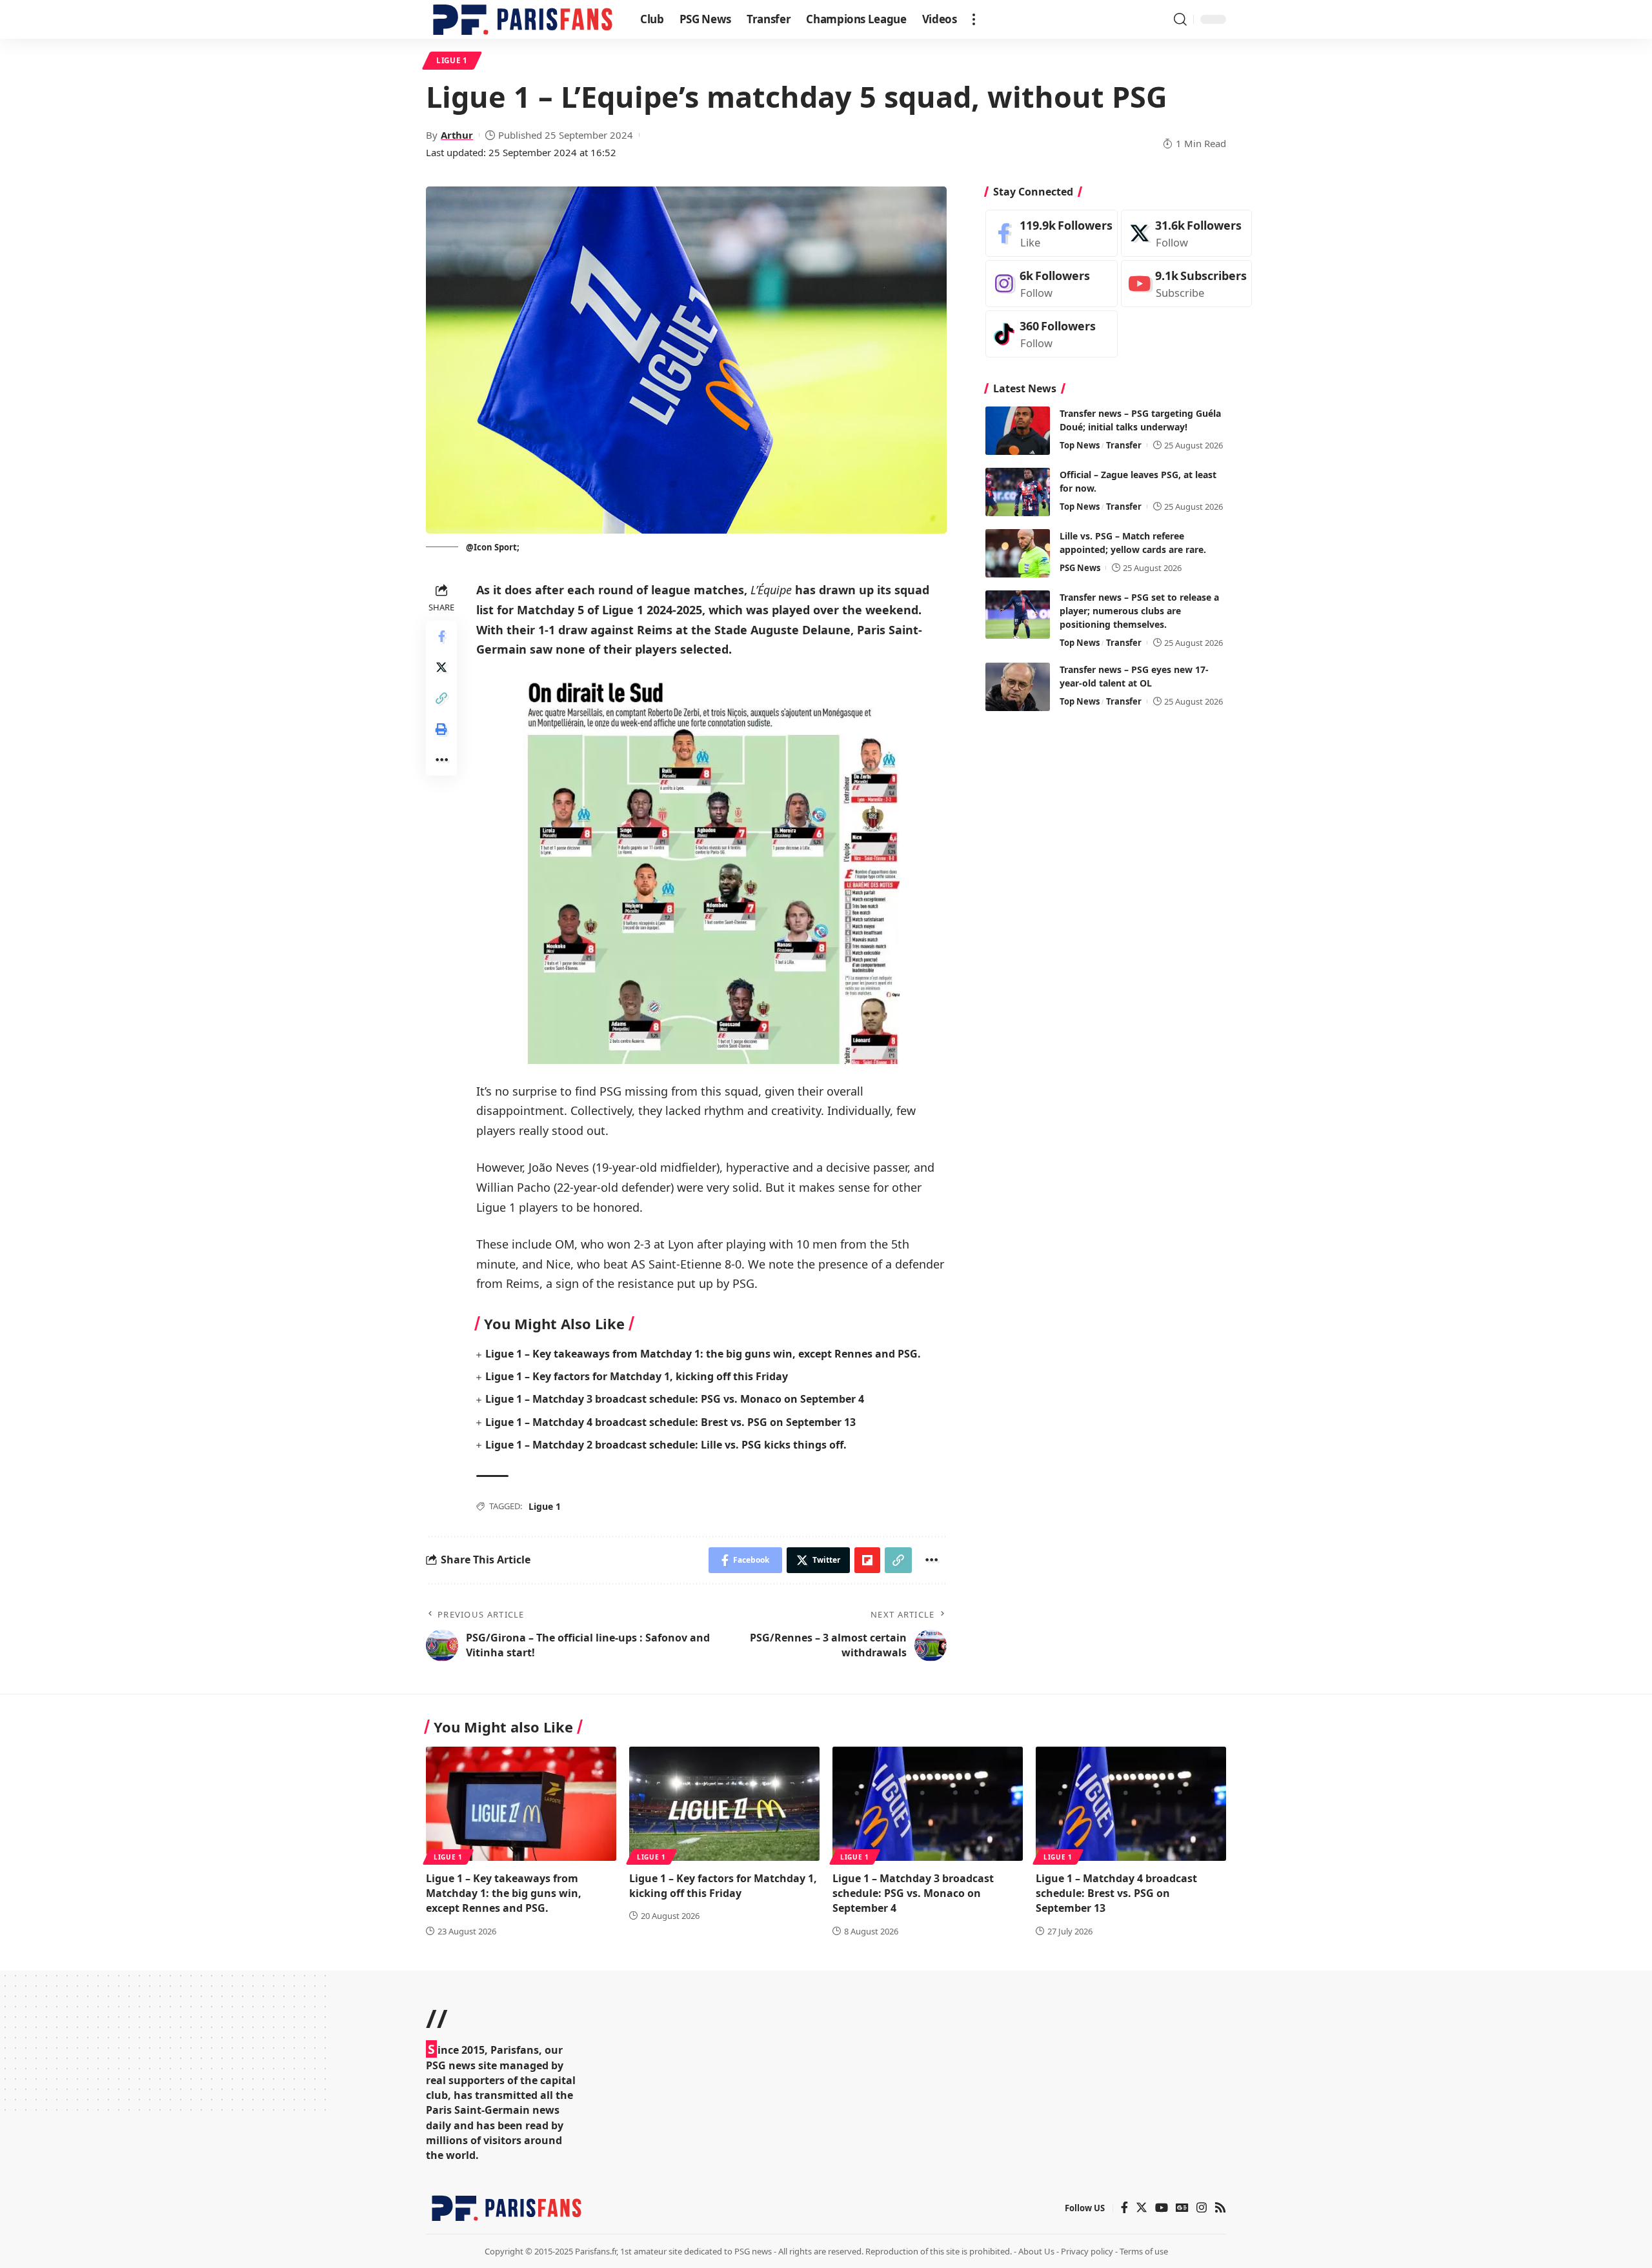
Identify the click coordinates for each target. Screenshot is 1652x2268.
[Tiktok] (1052, 334)
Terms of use (1144, 2251)
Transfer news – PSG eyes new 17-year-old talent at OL (1134, 676)
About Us (1036, 2251)
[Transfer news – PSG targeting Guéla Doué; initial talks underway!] (1018, 431)
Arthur (457, 135)
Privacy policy (1087, 2251)
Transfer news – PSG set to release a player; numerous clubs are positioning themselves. (1139, 611)
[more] (974, 19)
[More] (441, 760)
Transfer (1124, 445)
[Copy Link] (441, 698)
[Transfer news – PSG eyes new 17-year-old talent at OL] (1018, 687)
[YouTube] (1162, 2208)
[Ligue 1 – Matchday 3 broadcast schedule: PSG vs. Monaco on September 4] (928, 1804)
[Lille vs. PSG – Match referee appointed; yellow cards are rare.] (1018, 553)
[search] (1180, 19)
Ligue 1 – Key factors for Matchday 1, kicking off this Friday (637, 1376)
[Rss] (1220, 2208)
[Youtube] (1186, 284)
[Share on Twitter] (441, 667)
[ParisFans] (523, 19)
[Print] (441, 729)
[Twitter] (1186, 233)
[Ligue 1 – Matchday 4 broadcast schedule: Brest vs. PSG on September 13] (1131, 1804)
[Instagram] (1052, 284)
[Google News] (1182, 2208)
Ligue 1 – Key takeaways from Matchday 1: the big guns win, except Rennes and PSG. (703, 1354)
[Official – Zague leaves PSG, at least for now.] (1018, 492)
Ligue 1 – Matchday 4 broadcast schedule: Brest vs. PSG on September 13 (670, 1422)
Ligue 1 (452, 60)
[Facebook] (1052, 233)
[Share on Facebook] (441, 636)
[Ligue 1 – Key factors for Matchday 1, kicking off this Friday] (724, 1804)
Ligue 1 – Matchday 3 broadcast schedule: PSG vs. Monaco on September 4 (675, 1399)
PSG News (1080, 568)
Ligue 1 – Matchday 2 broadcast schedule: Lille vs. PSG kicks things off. (666, 1445)
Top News (1080, 445)
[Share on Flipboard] (867, 1560)
